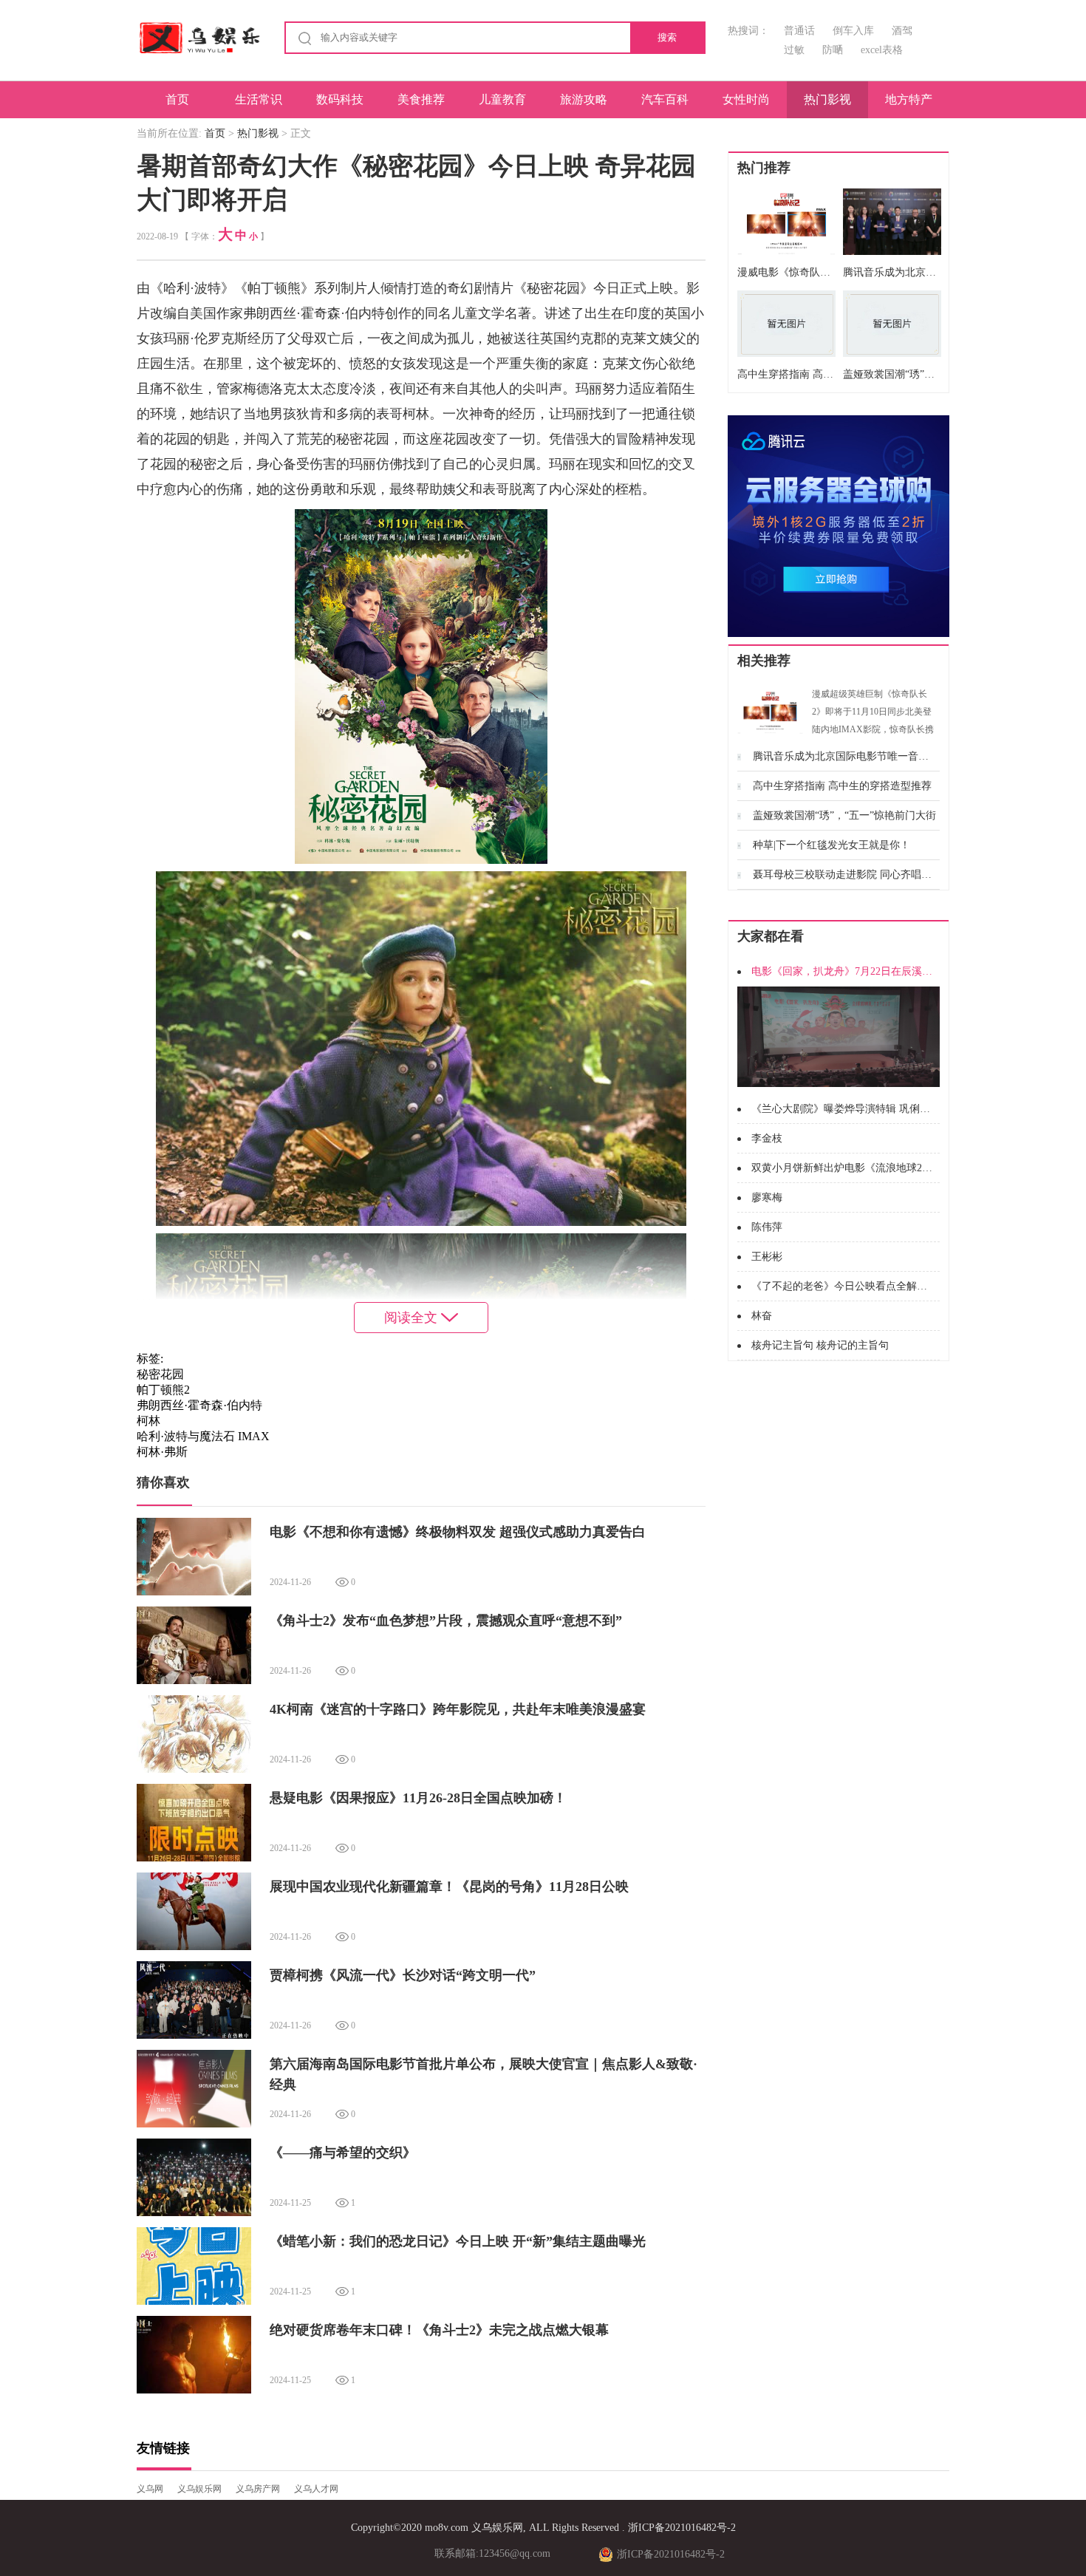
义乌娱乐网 (199, 2489)
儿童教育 (502, 99)
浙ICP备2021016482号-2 (682, 2528)
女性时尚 (746, 99)
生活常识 (259, 99)
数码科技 (340, 99)
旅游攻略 (584, 99)
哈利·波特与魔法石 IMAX (203, 1436)
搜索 (667, 37)
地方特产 (909, 99)
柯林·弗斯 (162, 1452)
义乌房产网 (258, 2489)
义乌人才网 (316, 2489)
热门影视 (827, 99)
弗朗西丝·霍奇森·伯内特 (199, 1405)
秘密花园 (160, 1374)
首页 (177, 99)
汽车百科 (665, 99)
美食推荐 (421, 99)
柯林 (148, 1421)
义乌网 (150, 2489)
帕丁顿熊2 (163, 1390)
